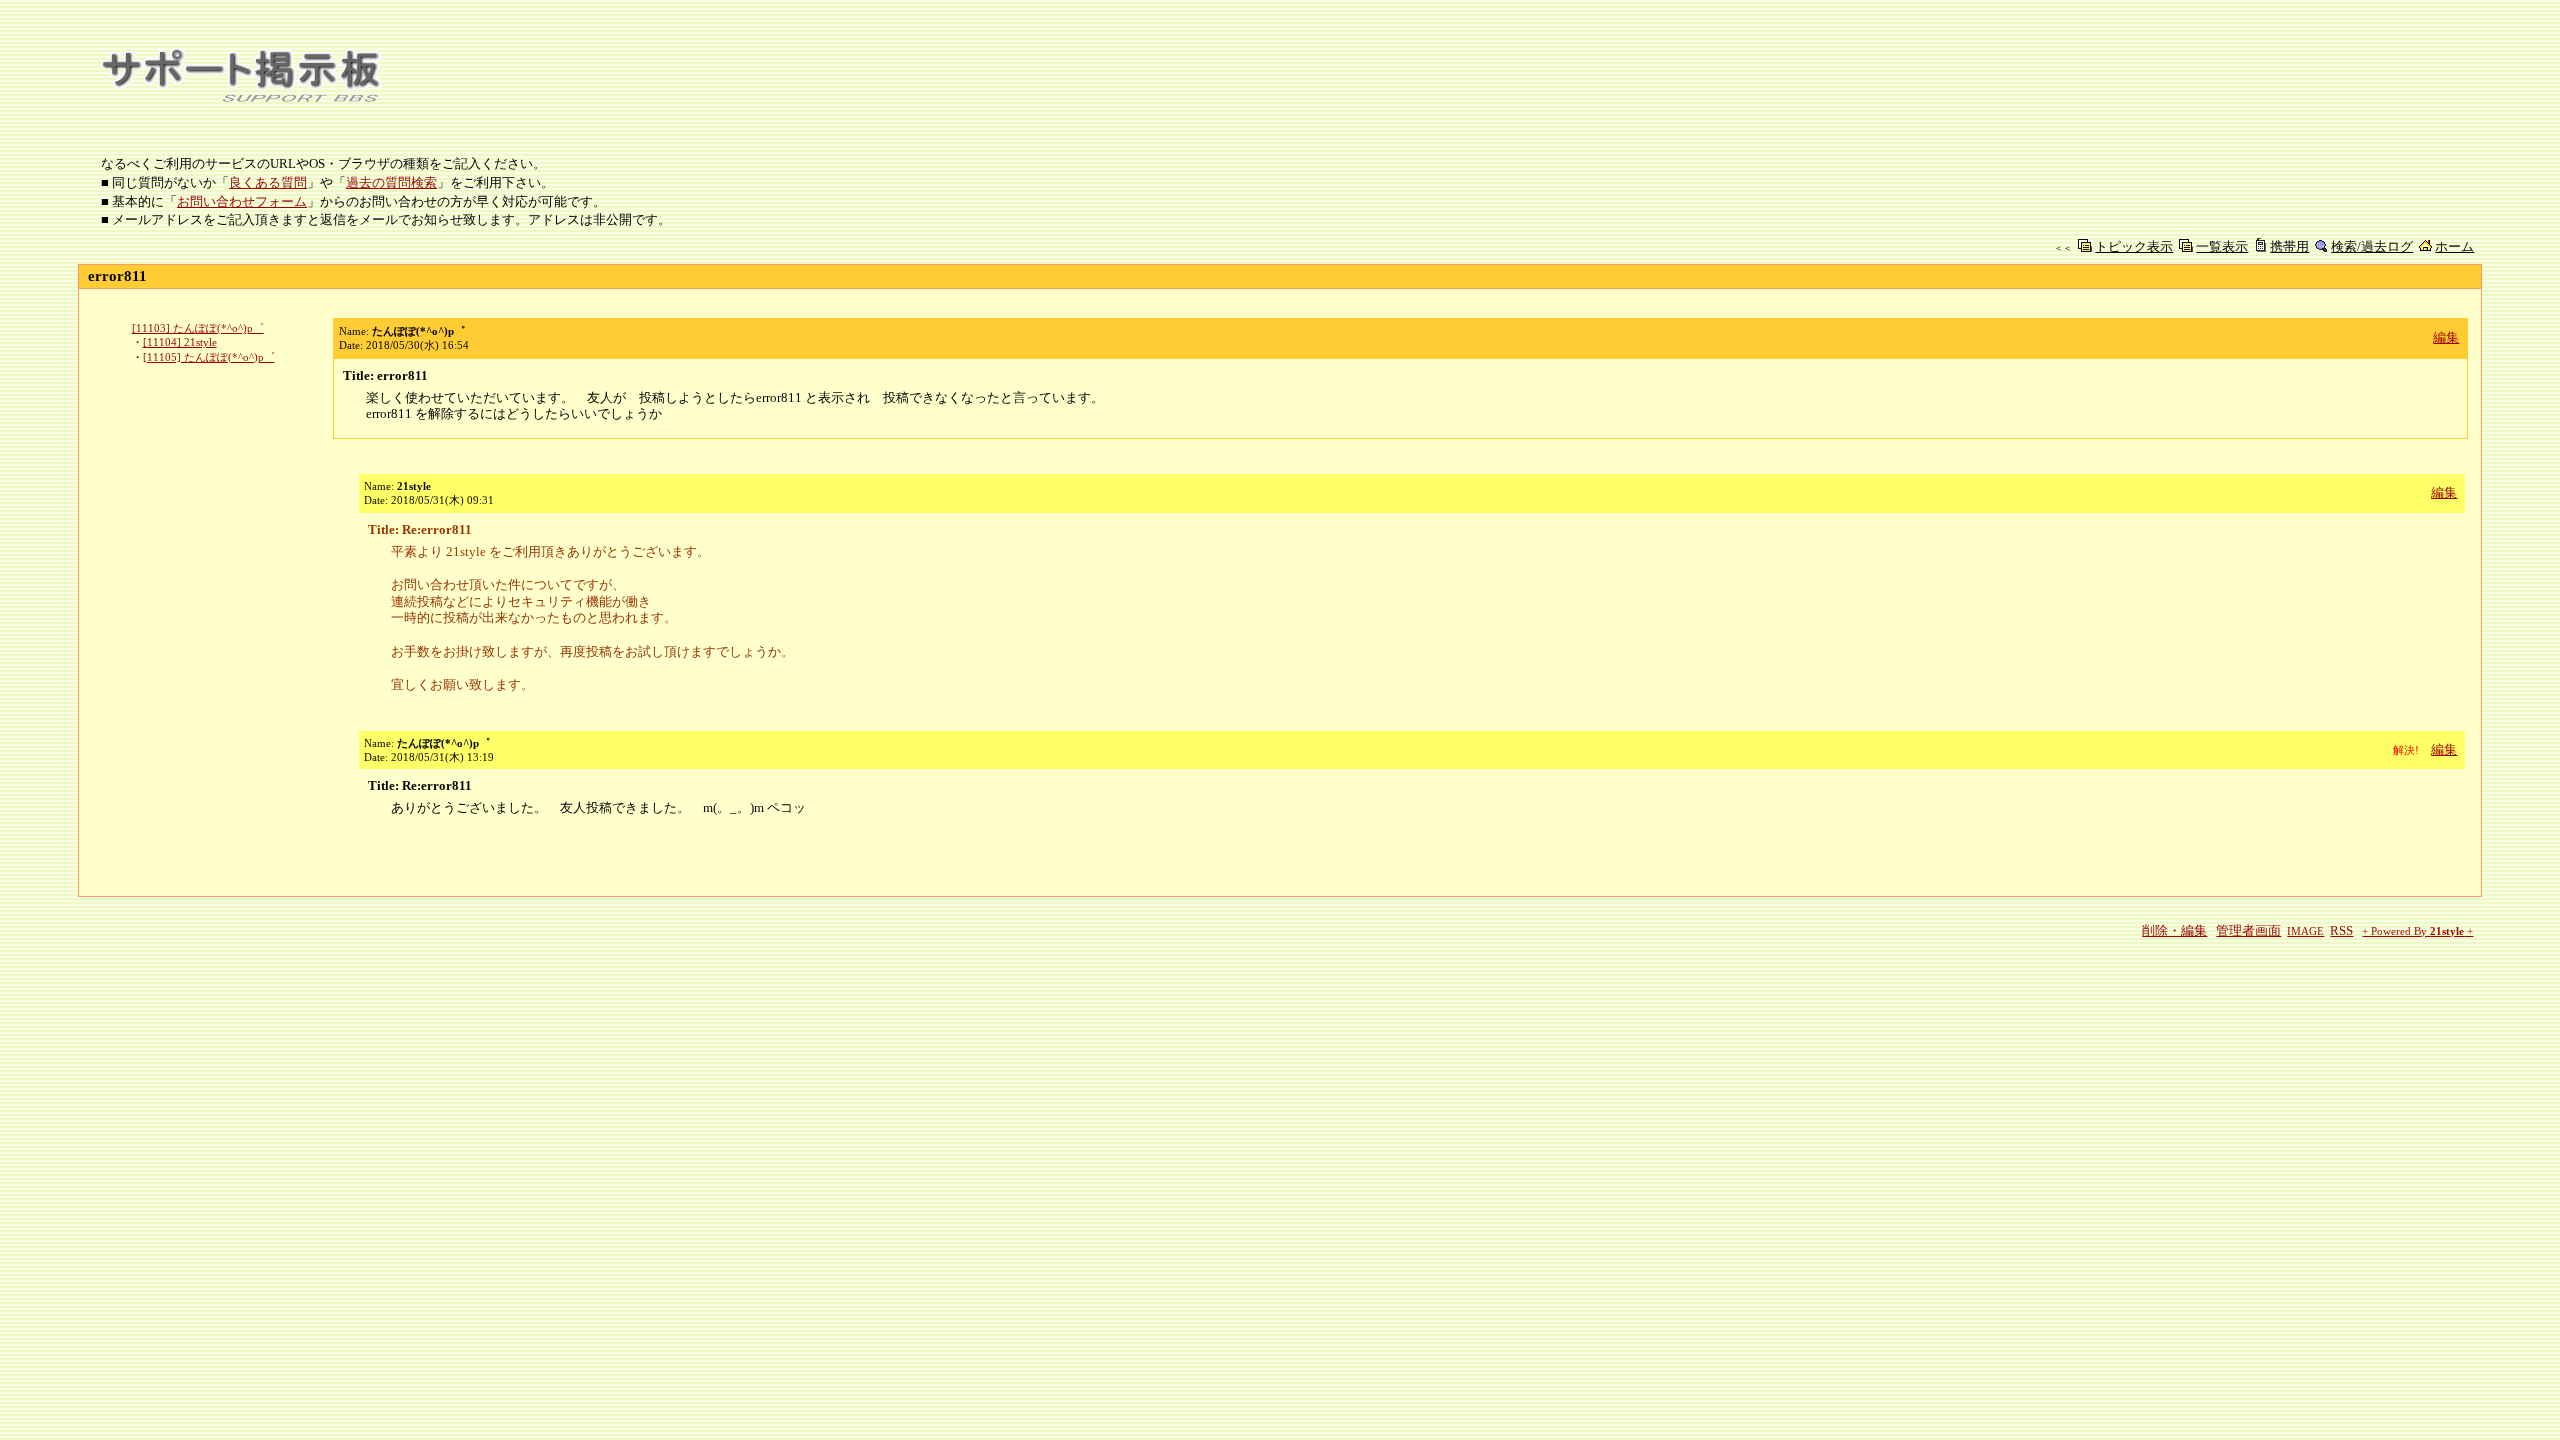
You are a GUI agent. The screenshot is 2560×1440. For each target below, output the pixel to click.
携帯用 (2289, 246)
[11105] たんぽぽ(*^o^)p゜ (209, 357)
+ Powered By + (2417, 931)
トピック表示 (2134, 246)
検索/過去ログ (2372, 246)
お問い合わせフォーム (242, 201)
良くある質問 (268, 182)
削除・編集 (2174, 930)
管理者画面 (2248, 930)
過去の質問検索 (391, 182)
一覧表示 (2222, 246)
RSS (2341, 930)
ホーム (2454, 246)
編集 (2446, 337)
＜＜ (2063, 248)
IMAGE (2305, 931)
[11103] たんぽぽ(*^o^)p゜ (198, 328)
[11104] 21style (180, 342)
